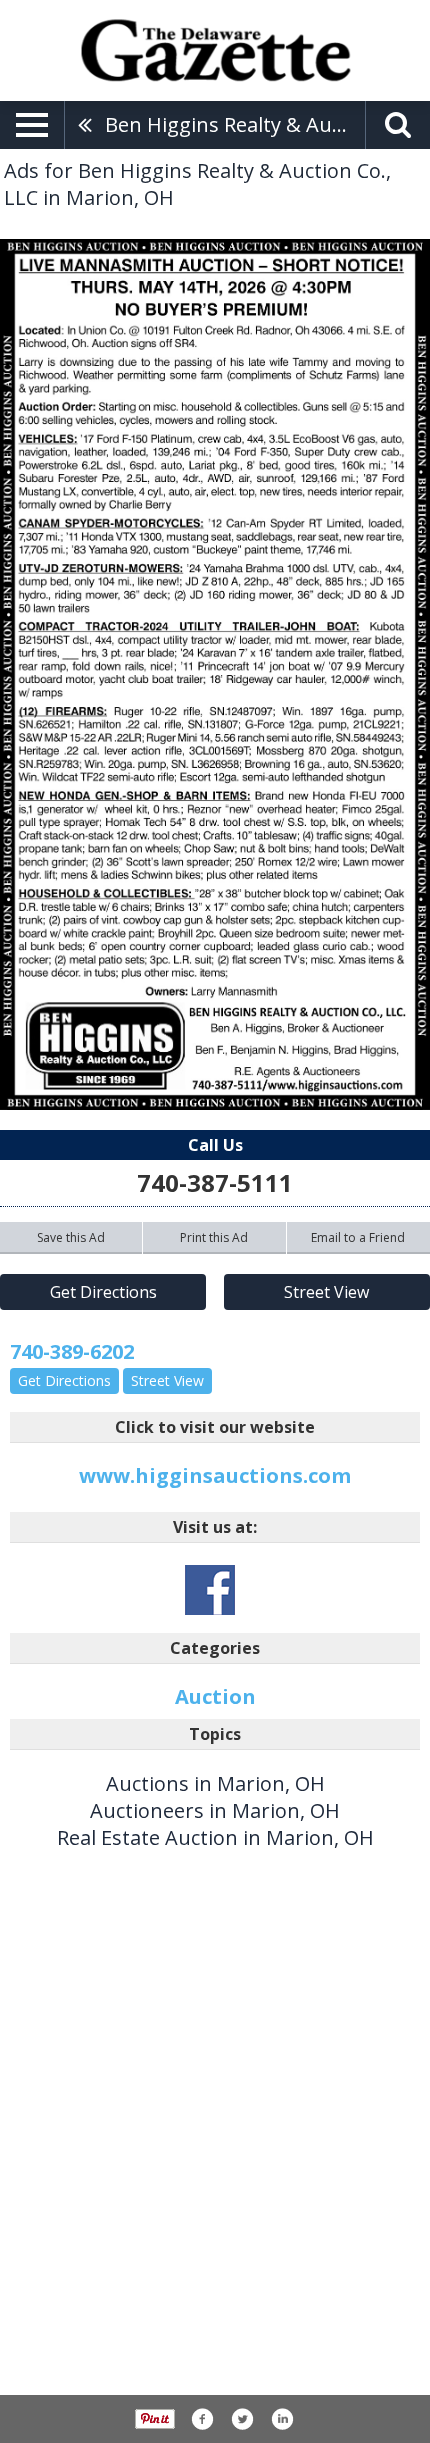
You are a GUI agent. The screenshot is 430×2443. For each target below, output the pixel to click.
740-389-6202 (72, 1351)
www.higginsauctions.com (215, 1475)
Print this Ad (214, 1237)
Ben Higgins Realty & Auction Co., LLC (235, 124)
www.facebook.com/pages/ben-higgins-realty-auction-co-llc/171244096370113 (210, 1590)
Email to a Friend (358, 1237)
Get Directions (103, 1292)
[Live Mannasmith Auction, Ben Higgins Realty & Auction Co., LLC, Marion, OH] (215, 674)
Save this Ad (71, 1237)
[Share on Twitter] (242, 2419)
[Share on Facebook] (202, 2419)
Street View (326, 1292)
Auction (215, 1696)
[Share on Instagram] (282, 2419)
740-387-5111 (215, 1182)
